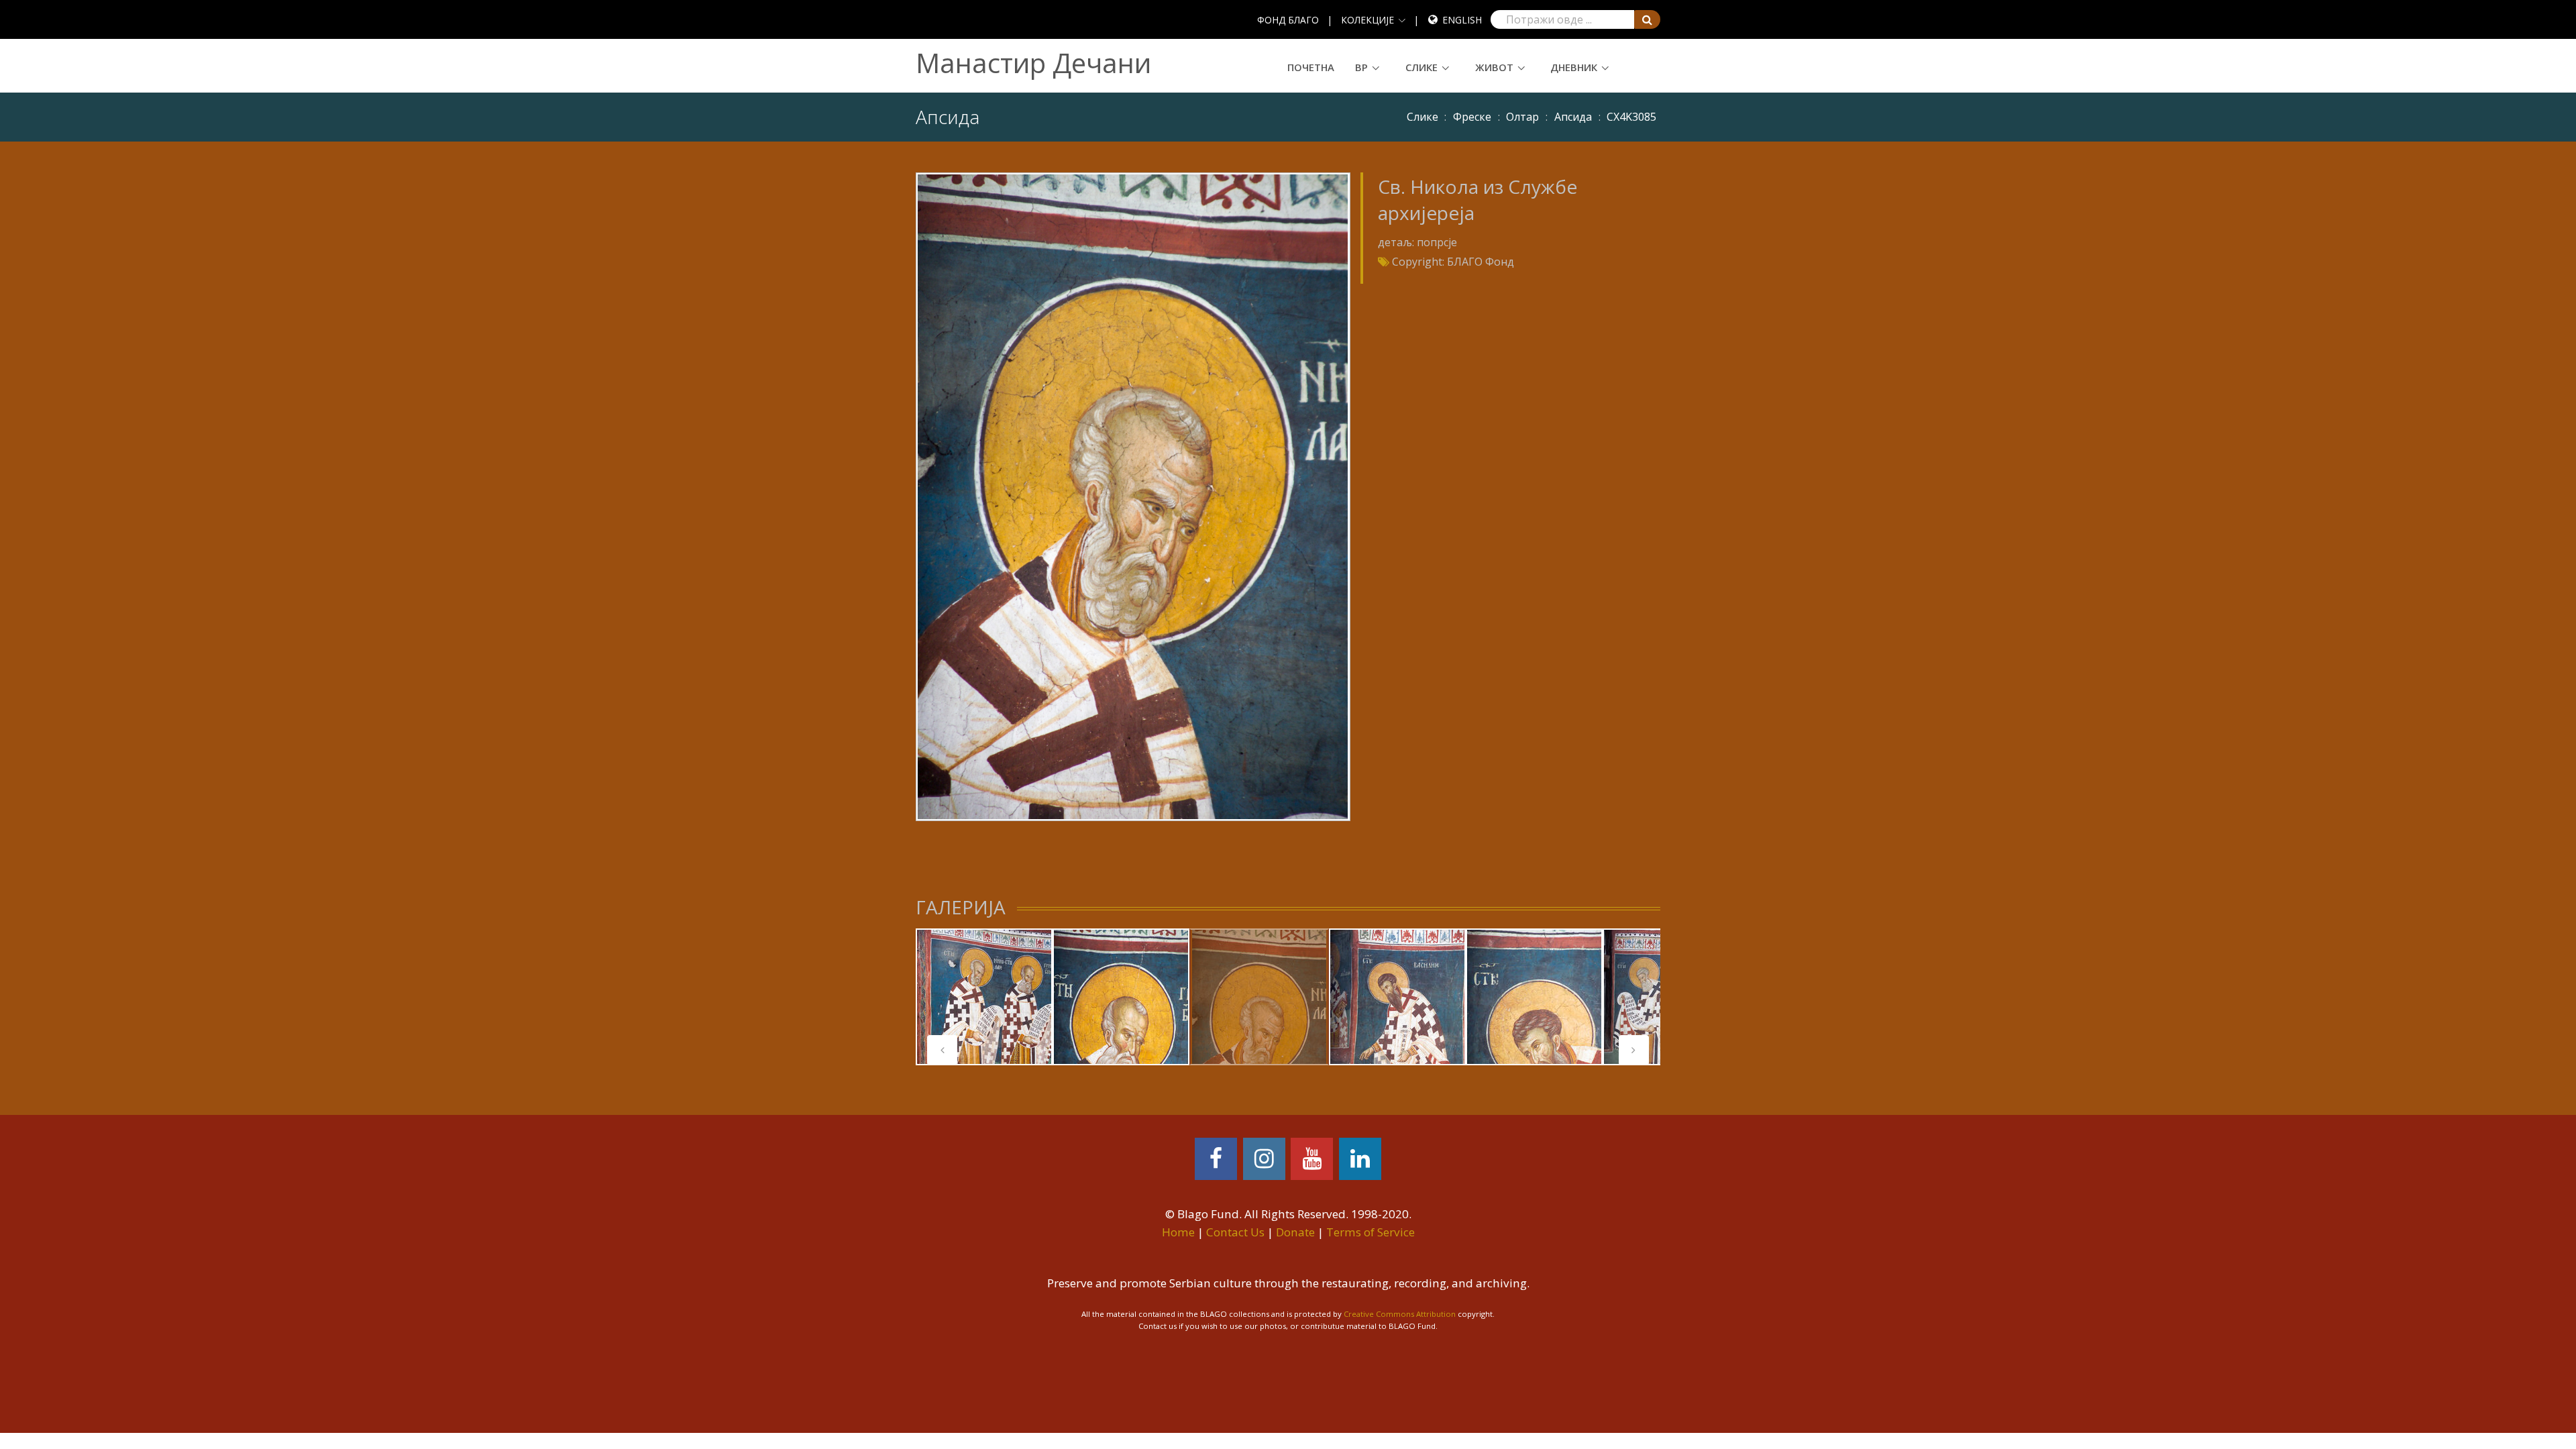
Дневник (1574, 67)
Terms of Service (1371, 1232)
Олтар (1522, 117)
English (1462, 20)
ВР (1361, 67)
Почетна (1311, 67)
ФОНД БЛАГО (1288, 20)
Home (1178, 1232)
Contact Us (1235, 1232)
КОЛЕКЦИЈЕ (1367, 20)
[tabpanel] (984, 997)
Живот (1494, 67)
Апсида (1573, 117)
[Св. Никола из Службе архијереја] (1133, 496)
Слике (1421, 67)
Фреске (1472, 117)
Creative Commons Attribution (1400, 1314)
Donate (1295, 1232)
